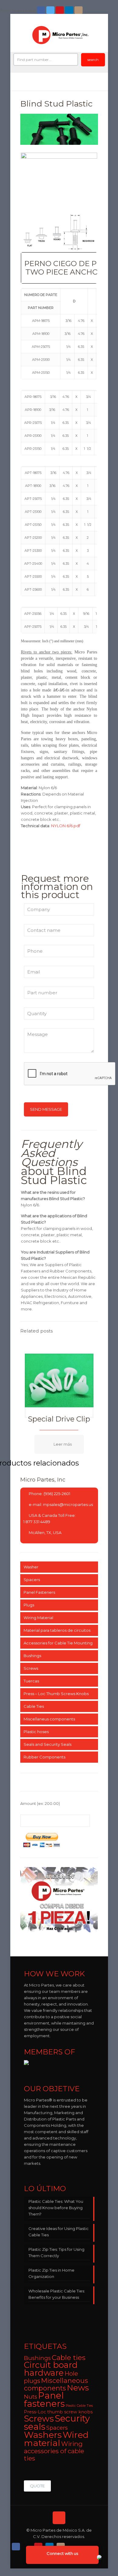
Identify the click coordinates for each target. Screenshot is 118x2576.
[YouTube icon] (60, 10)
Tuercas (31, 1681)
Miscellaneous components (56, 2384)
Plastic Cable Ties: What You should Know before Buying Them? (56, 2208)
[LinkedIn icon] (70, 10)
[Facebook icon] (42, 10)
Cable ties (69, 2358)
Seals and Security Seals (48, 1744)
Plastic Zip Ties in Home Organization (51, 2273)
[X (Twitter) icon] (28, 2545)
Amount (40, 1803)
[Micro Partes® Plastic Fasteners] (61, 35)
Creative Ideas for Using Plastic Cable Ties (59, 2232)
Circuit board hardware (51, 2369)
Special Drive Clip (59, 1419)
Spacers (32, 1580)
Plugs (29, 1605)
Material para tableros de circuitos (57, 1630)
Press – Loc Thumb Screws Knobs (56, 1694)
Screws (31, 1668)
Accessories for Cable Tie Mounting (58, 1643)
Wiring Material (38, 1618)
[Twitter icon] (51, 10)
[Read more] (59, 1444)
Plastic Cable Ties (79, 2406)
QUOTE (37, 2486)
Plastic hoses (36, 1732)
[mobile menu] (100, 33)
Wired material (56, 2439)
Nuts (31, 2397)
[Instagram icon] (79, 10)
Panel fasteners (44, 2400)
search (93, 60)
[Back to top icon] (59, 2518)
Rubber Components (44, 1757)
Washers (43, 2435)
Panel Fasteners (39, 1592)
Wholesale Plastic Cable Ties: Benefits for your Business (57, 2294)
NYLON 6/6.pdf (66, 826)
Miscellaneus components (49, 1719)
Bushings (32, 1656)
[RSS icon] (72, 2545)
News (78, 2388)
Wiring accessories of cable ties (54, 2451)
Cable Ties (34, 1706)
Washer (31, 1567)
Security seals (57, 2422)
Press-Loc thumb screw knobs (58, 2412)
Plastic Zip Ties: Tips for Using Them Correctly (56, 2252)
